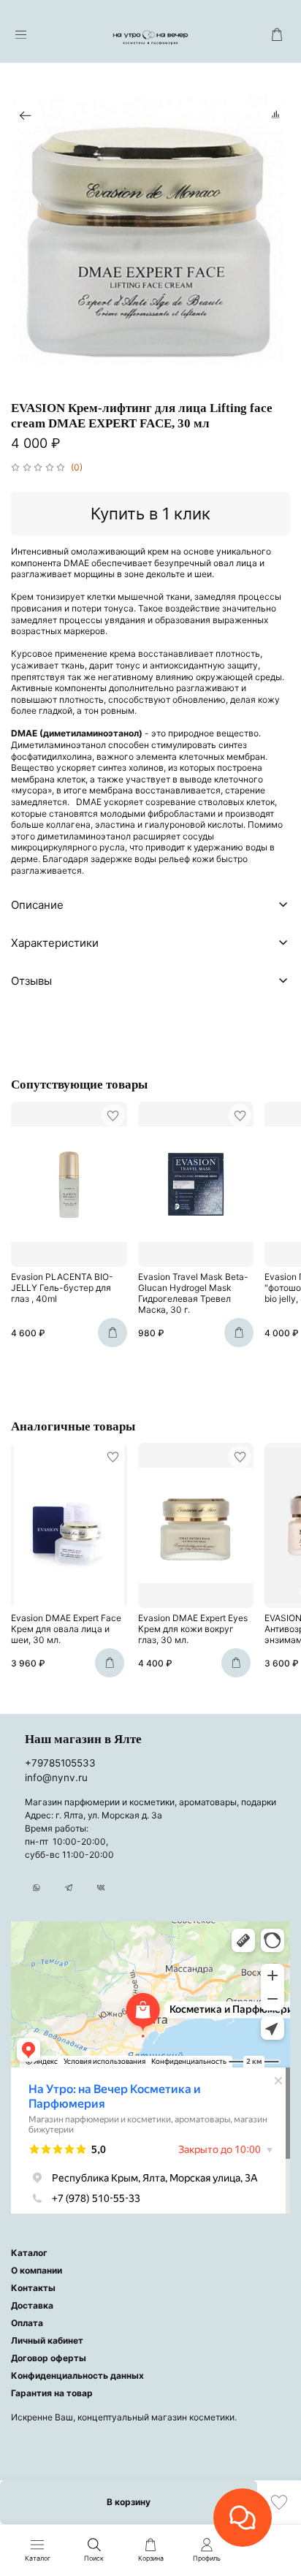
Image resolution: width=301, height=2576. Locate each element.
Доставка (32, 2305)
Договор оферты (49, 2358)
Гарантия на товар (52, 2393)
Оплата (27, 2323)
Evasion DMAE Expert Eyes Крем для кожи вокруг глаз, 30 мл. (193, 1630)
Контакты (33, 2288)
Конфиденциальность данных (77, 2375)
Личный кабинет (47, 2340)
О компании (37, 2270)
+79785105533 (60, 1763)
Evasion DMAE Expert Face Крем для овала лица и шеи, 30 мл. (66, 1630)
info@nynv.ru (56, 1777)
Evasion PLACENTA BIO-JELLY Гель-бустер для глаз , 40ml (62, 1288)
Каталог (29, 2253)
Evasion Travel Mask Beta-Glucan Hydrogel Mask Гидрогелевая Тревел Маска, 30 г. (193, 1293)
